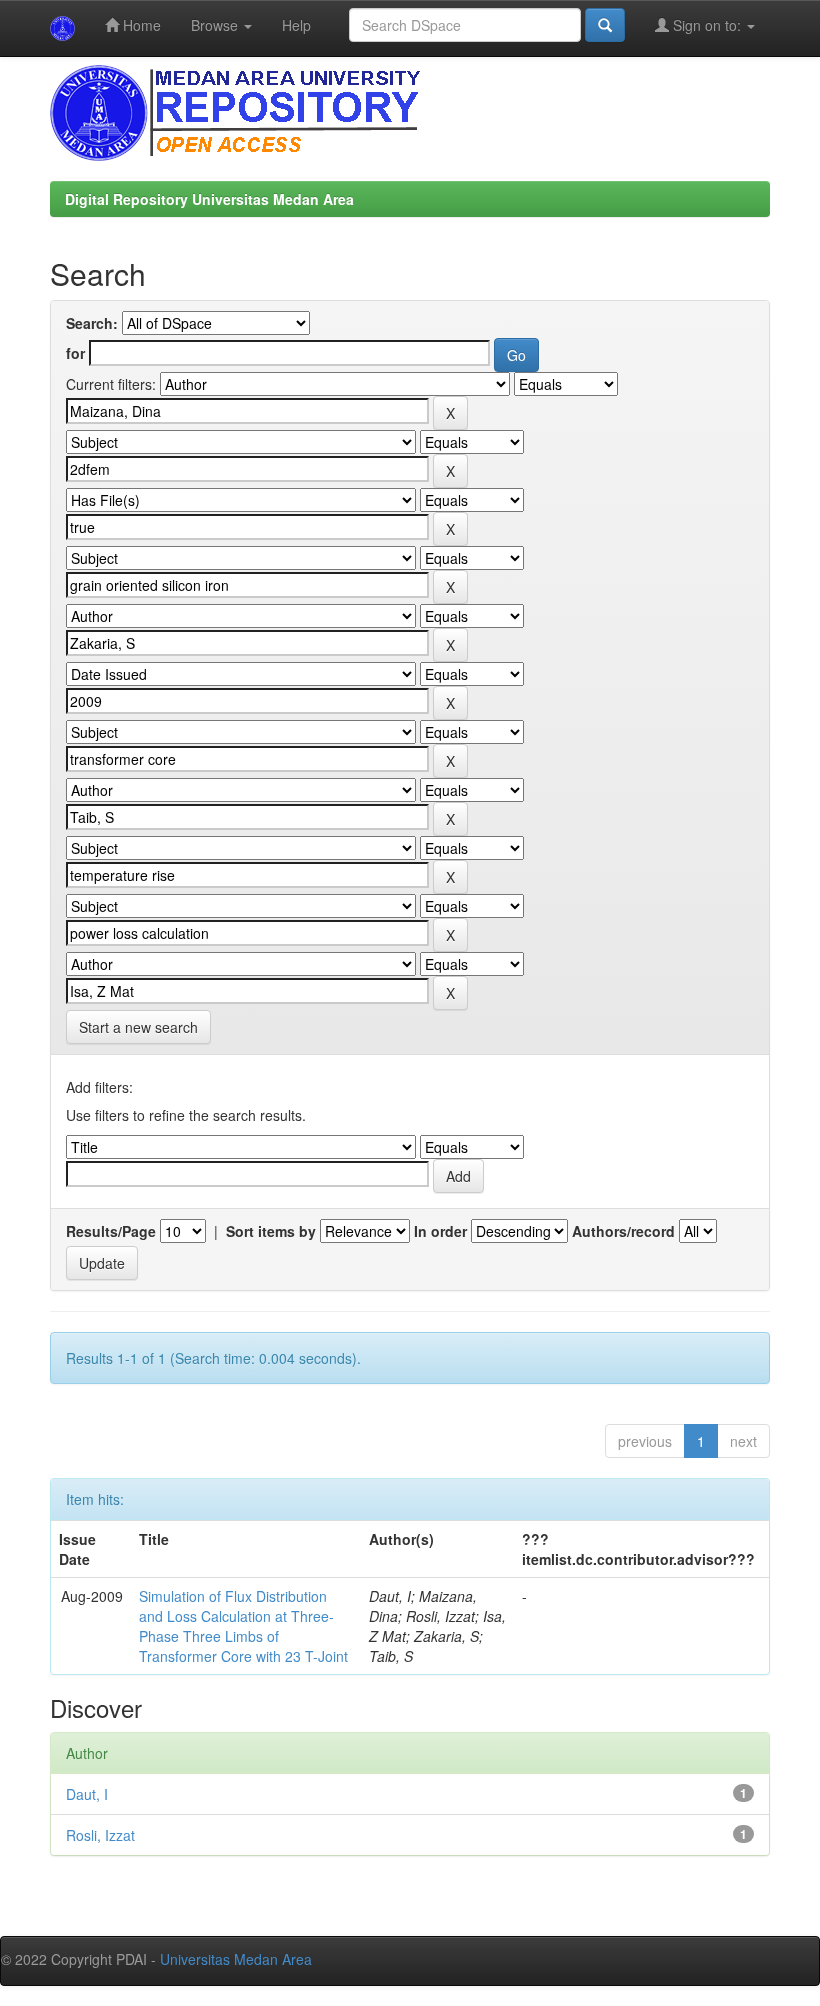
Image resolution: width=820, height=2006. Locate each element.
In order (440, 1231)
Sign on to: (707, 25)
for (75, 353)
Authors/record (623, 1231)
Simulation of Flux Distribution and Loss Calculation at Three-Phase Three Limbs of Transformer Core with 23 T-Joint (243, 1626)
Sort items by (271, 1231)
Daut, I (87, 1794)
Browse (216, 25)
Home (140, 25)
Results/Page (111, 1231)
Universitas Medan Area (236, 1959)
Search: (92, 323)
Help (296, 25)
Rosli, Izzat (100, 1835)
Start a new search (138, 1027)
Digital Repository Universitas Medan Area (209, 199)
